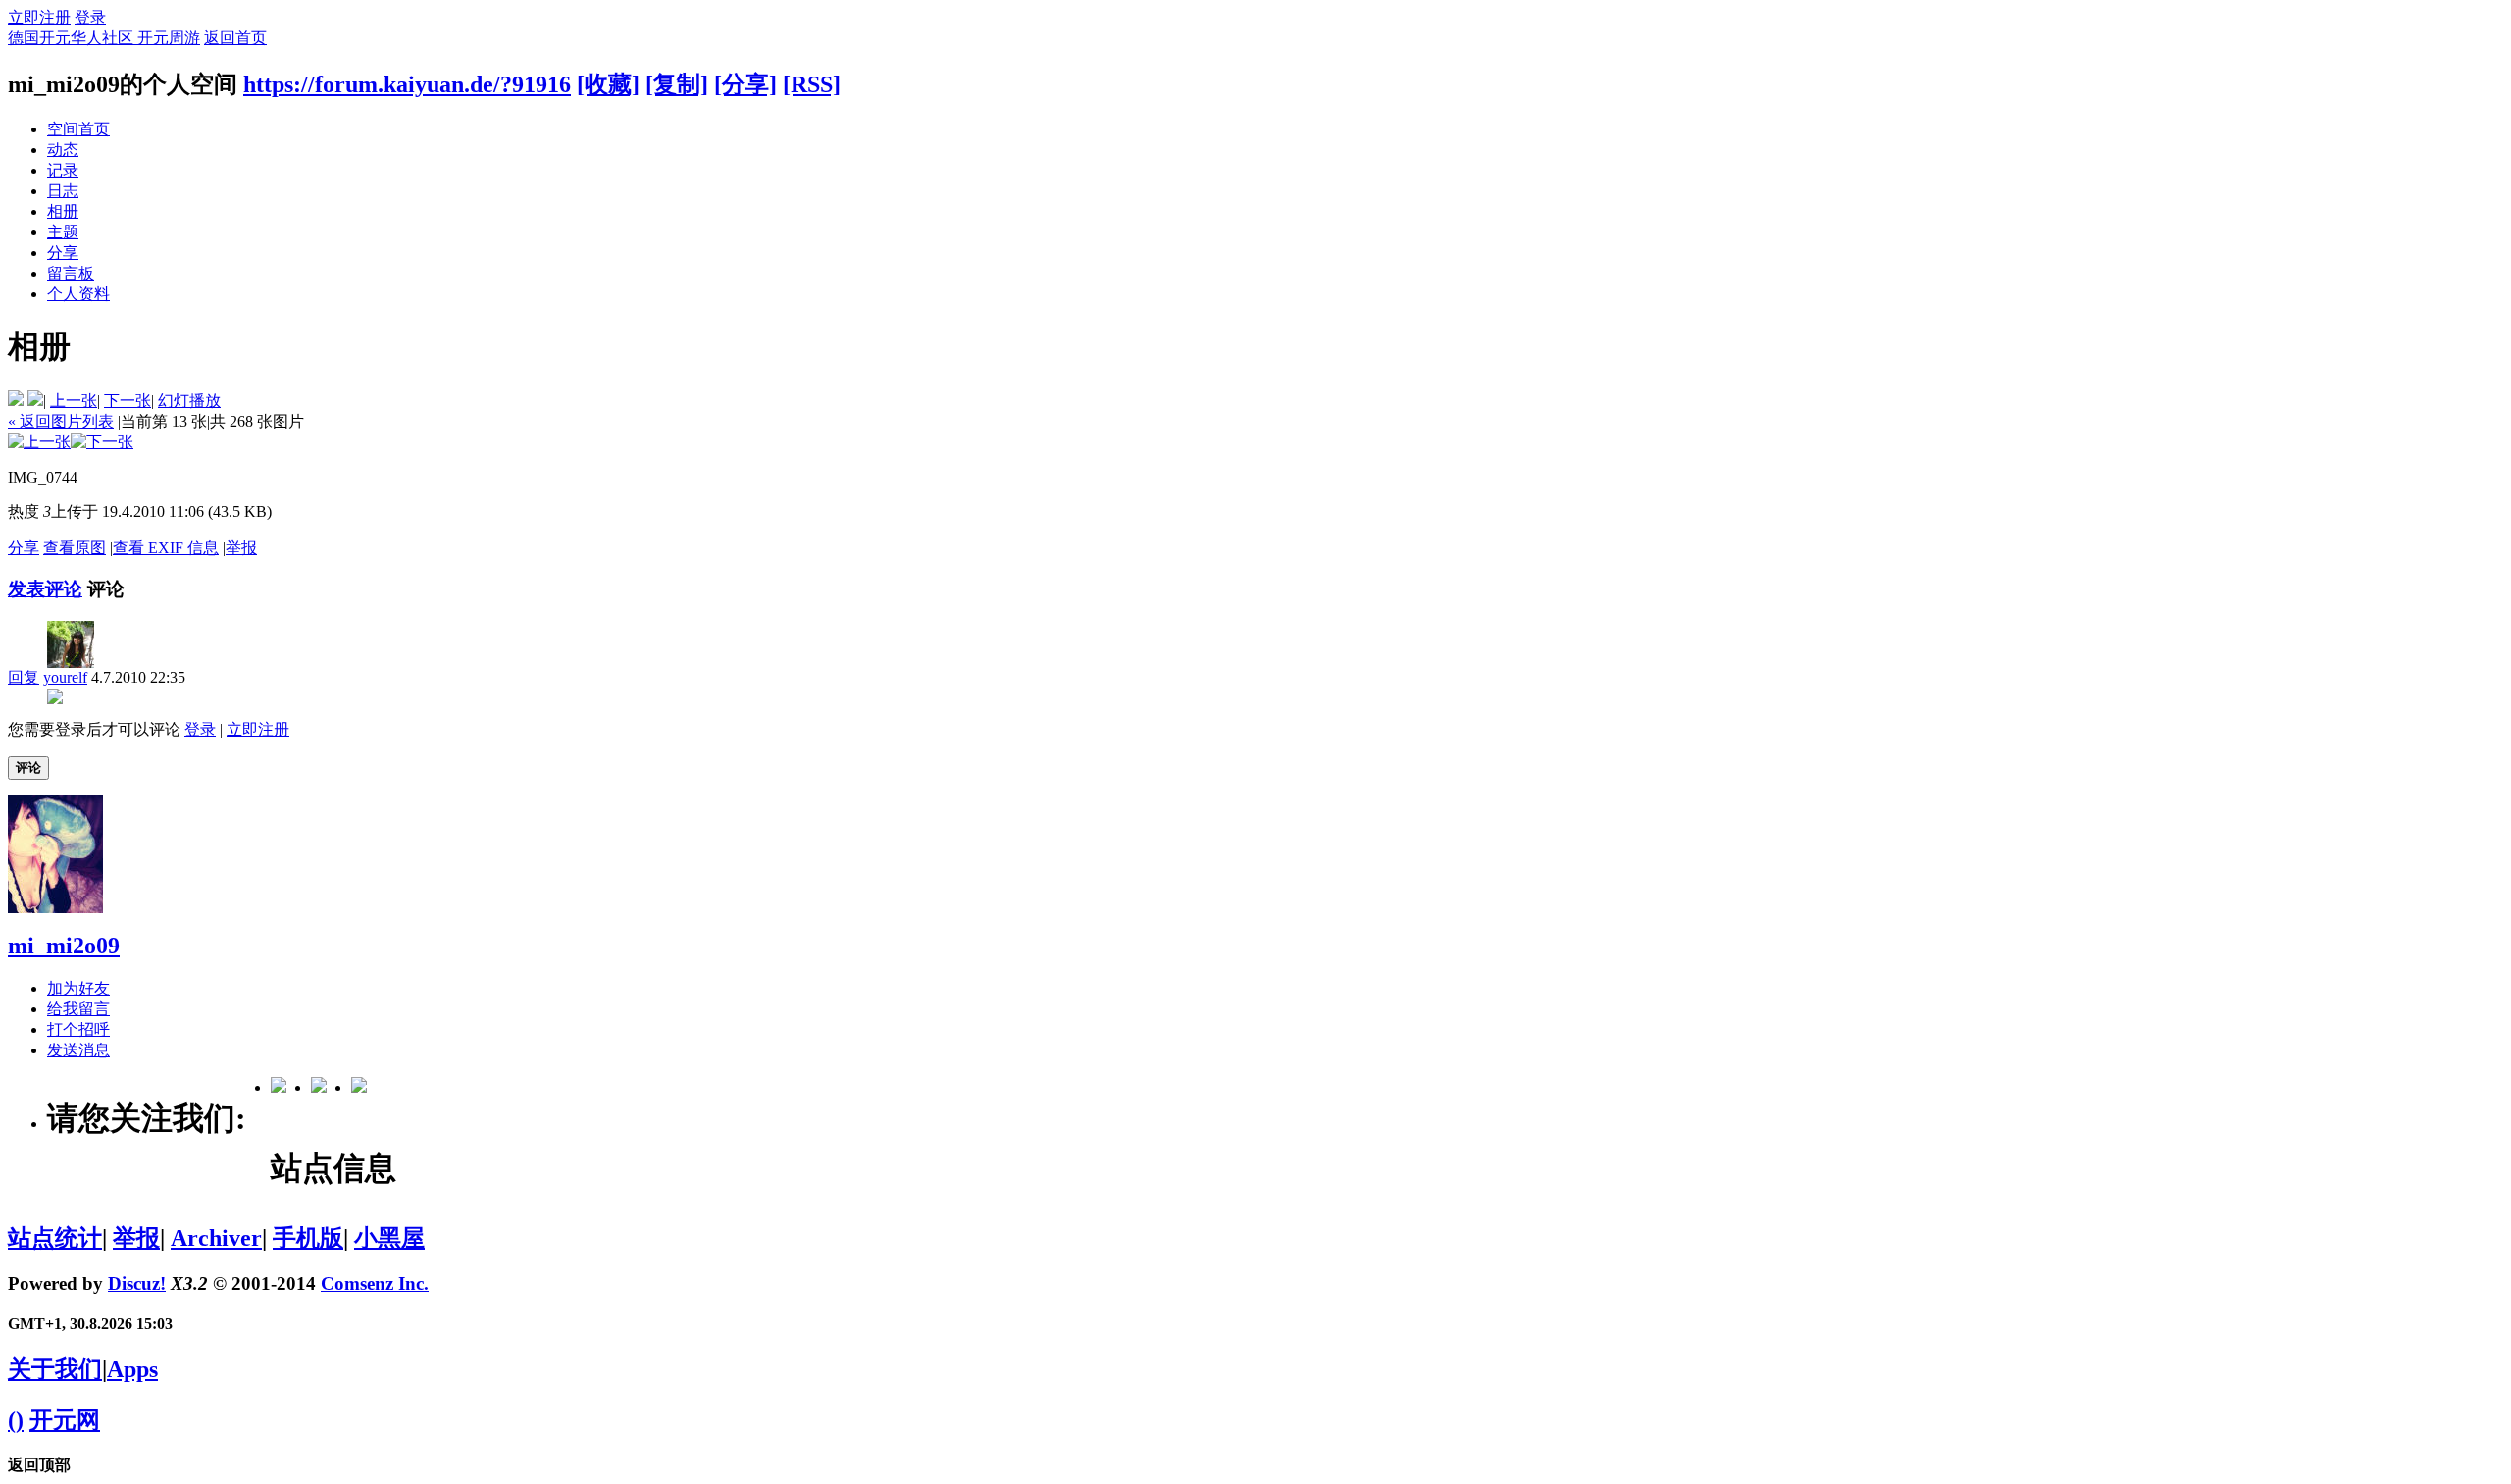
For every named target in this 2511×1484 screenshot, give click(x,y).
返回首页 (235, 38)
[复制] (677, 84)
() (16, 1420)
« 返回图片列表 (61, 421)
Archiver (216, 1238)
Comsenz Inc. (375, 1283)
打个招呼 (78, 1029)
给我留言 (78, 1009)
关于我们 (55, 1369)
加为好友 (78, 988)
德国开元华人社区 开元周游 (104, 38)
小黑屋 (389, 1238)
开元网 (65, 1420)
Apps (132, 1369)
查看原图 (75, 548)
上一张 (74, 401)
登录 (90, 17)
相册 (63, 211)
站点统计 (55, 1238)
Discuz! (137, 1283)
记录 (63, 170)
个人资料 (78, 294)
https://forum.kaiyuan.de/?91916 (407, 84)
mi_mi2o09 (64, 946)
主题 (63, 232)
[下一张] (102, 442)
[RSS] (812, 84)
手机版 (308, 1238)
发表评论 (45, 589)
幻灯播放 (189, 401)
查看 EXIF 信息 (166, 548)
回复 (24, 677)
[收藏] (608, 84)
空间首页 (78, 129)
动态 (63, 150)
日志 (63, 191)
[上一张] (39, 442)
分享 (63, 253)
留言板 (71, 273)
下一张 (128, 401)
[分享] (745, 84)
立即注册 (39, 17)
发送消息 (78, 1050)
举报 (241, 548)
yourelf (65, 677)
